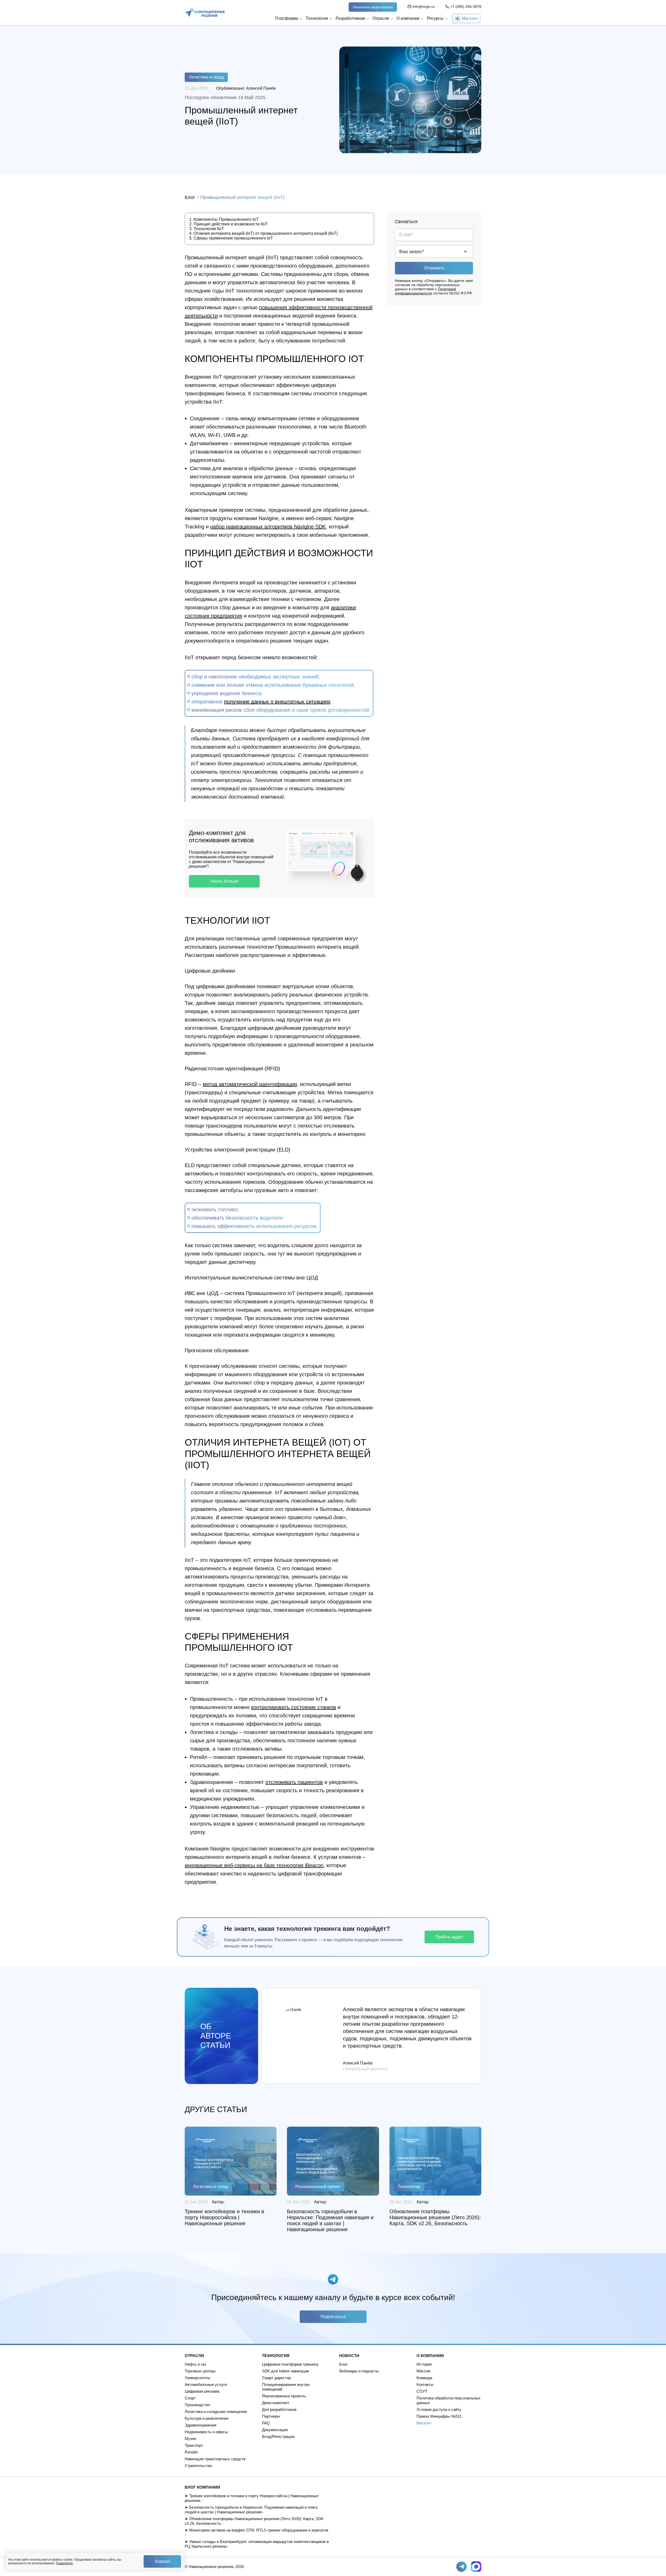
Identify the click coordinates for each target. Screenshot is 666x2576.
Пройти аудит (449, 1937)
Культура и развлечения (207, 2418)
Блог (190, 197)
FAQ (266, 2423)
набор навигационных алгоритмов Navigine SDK (268, 527)
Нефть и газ (195, 2364)
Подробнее (64, 2563)
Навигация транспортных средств (215, 2459)
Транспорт (194, 2445)
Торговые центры (200, 2371)
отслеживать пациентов (294, 1782)
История (424, 2364)
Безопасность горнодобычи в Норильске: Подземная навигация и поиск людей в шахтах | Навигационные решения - (251, 2510)
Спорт (190, 2398)
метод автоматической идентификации (250, 1084)
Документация (275, 2430)
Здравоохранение (201, 2425)
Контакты (425, 2384)
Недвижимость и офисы (206, 2432)
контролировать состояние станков (294, 1707)
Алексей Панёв (261, 88)
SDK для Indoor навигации (285, 2371)
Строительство (198, 2466)
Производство (197, 2405)
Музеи (190, 2439)
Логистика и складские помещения (216, 2412)
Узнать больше (224, 881)
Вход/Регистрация (278, 2436)
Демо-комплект (276, 2403)
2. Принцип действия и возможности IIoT (228, 224)
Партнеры (271, 2416)
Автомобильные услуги (206, 2384)
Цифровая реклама (202, 2391)
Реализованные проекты (284, 2396)
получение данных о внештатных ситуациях (277, 702)
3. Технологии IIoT (207, 229)
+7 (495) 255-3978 (466, 7)
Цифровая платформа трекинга (290, 2364)
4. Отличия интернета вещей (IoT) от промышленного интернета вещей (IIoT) (263, 233)
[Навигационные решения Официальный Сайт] (205, 13)
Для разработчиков (279, 2409)
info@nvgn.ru (424, 7)
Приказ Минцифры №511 (439, 2416)
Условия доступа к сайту (439, 2409)
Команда (424, 2378)
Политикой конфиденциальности (425, 291)
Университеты (197, 2378)
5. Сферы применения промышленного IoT (231, 238)
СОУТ (422, 2391)
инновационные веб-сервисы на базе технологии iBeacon (254, 1865)
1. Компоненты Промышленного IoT (224, 219)
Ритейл (191, 2452)
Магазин (424, 2423)
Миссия (423, 2371)
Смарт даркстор (276, 2378)
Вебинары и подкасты (359, 2371)
